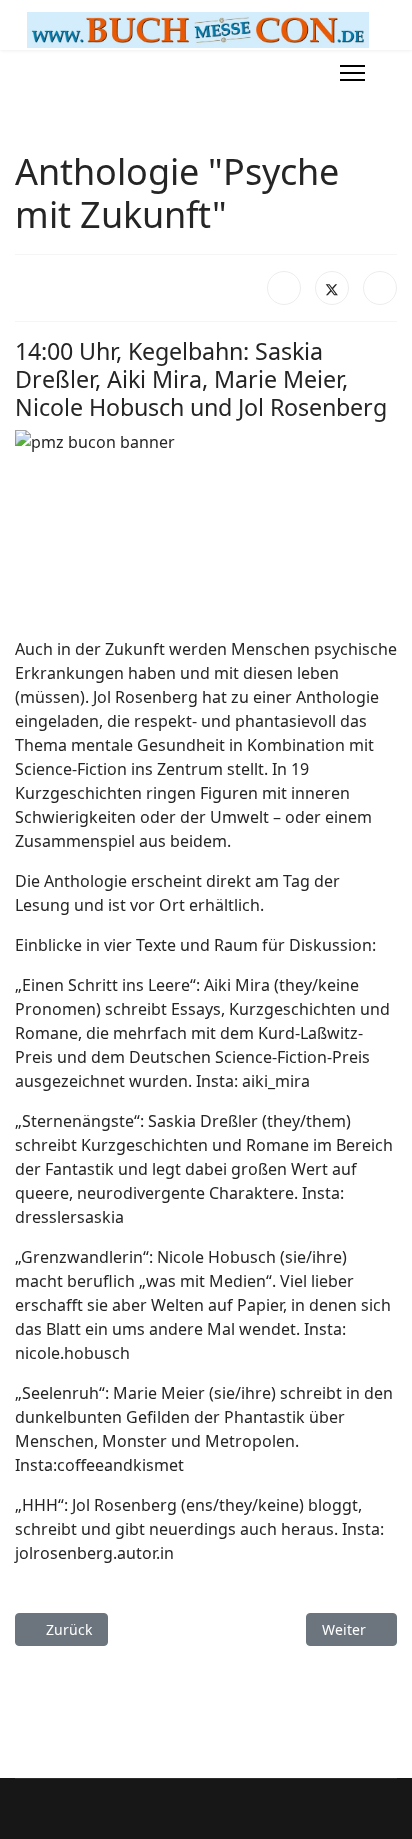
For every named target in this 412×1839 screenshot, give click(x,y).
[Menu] (352, 73)
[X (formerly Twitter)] (332, 288)
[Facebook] (284, 288)
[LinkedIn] (380, 288)
